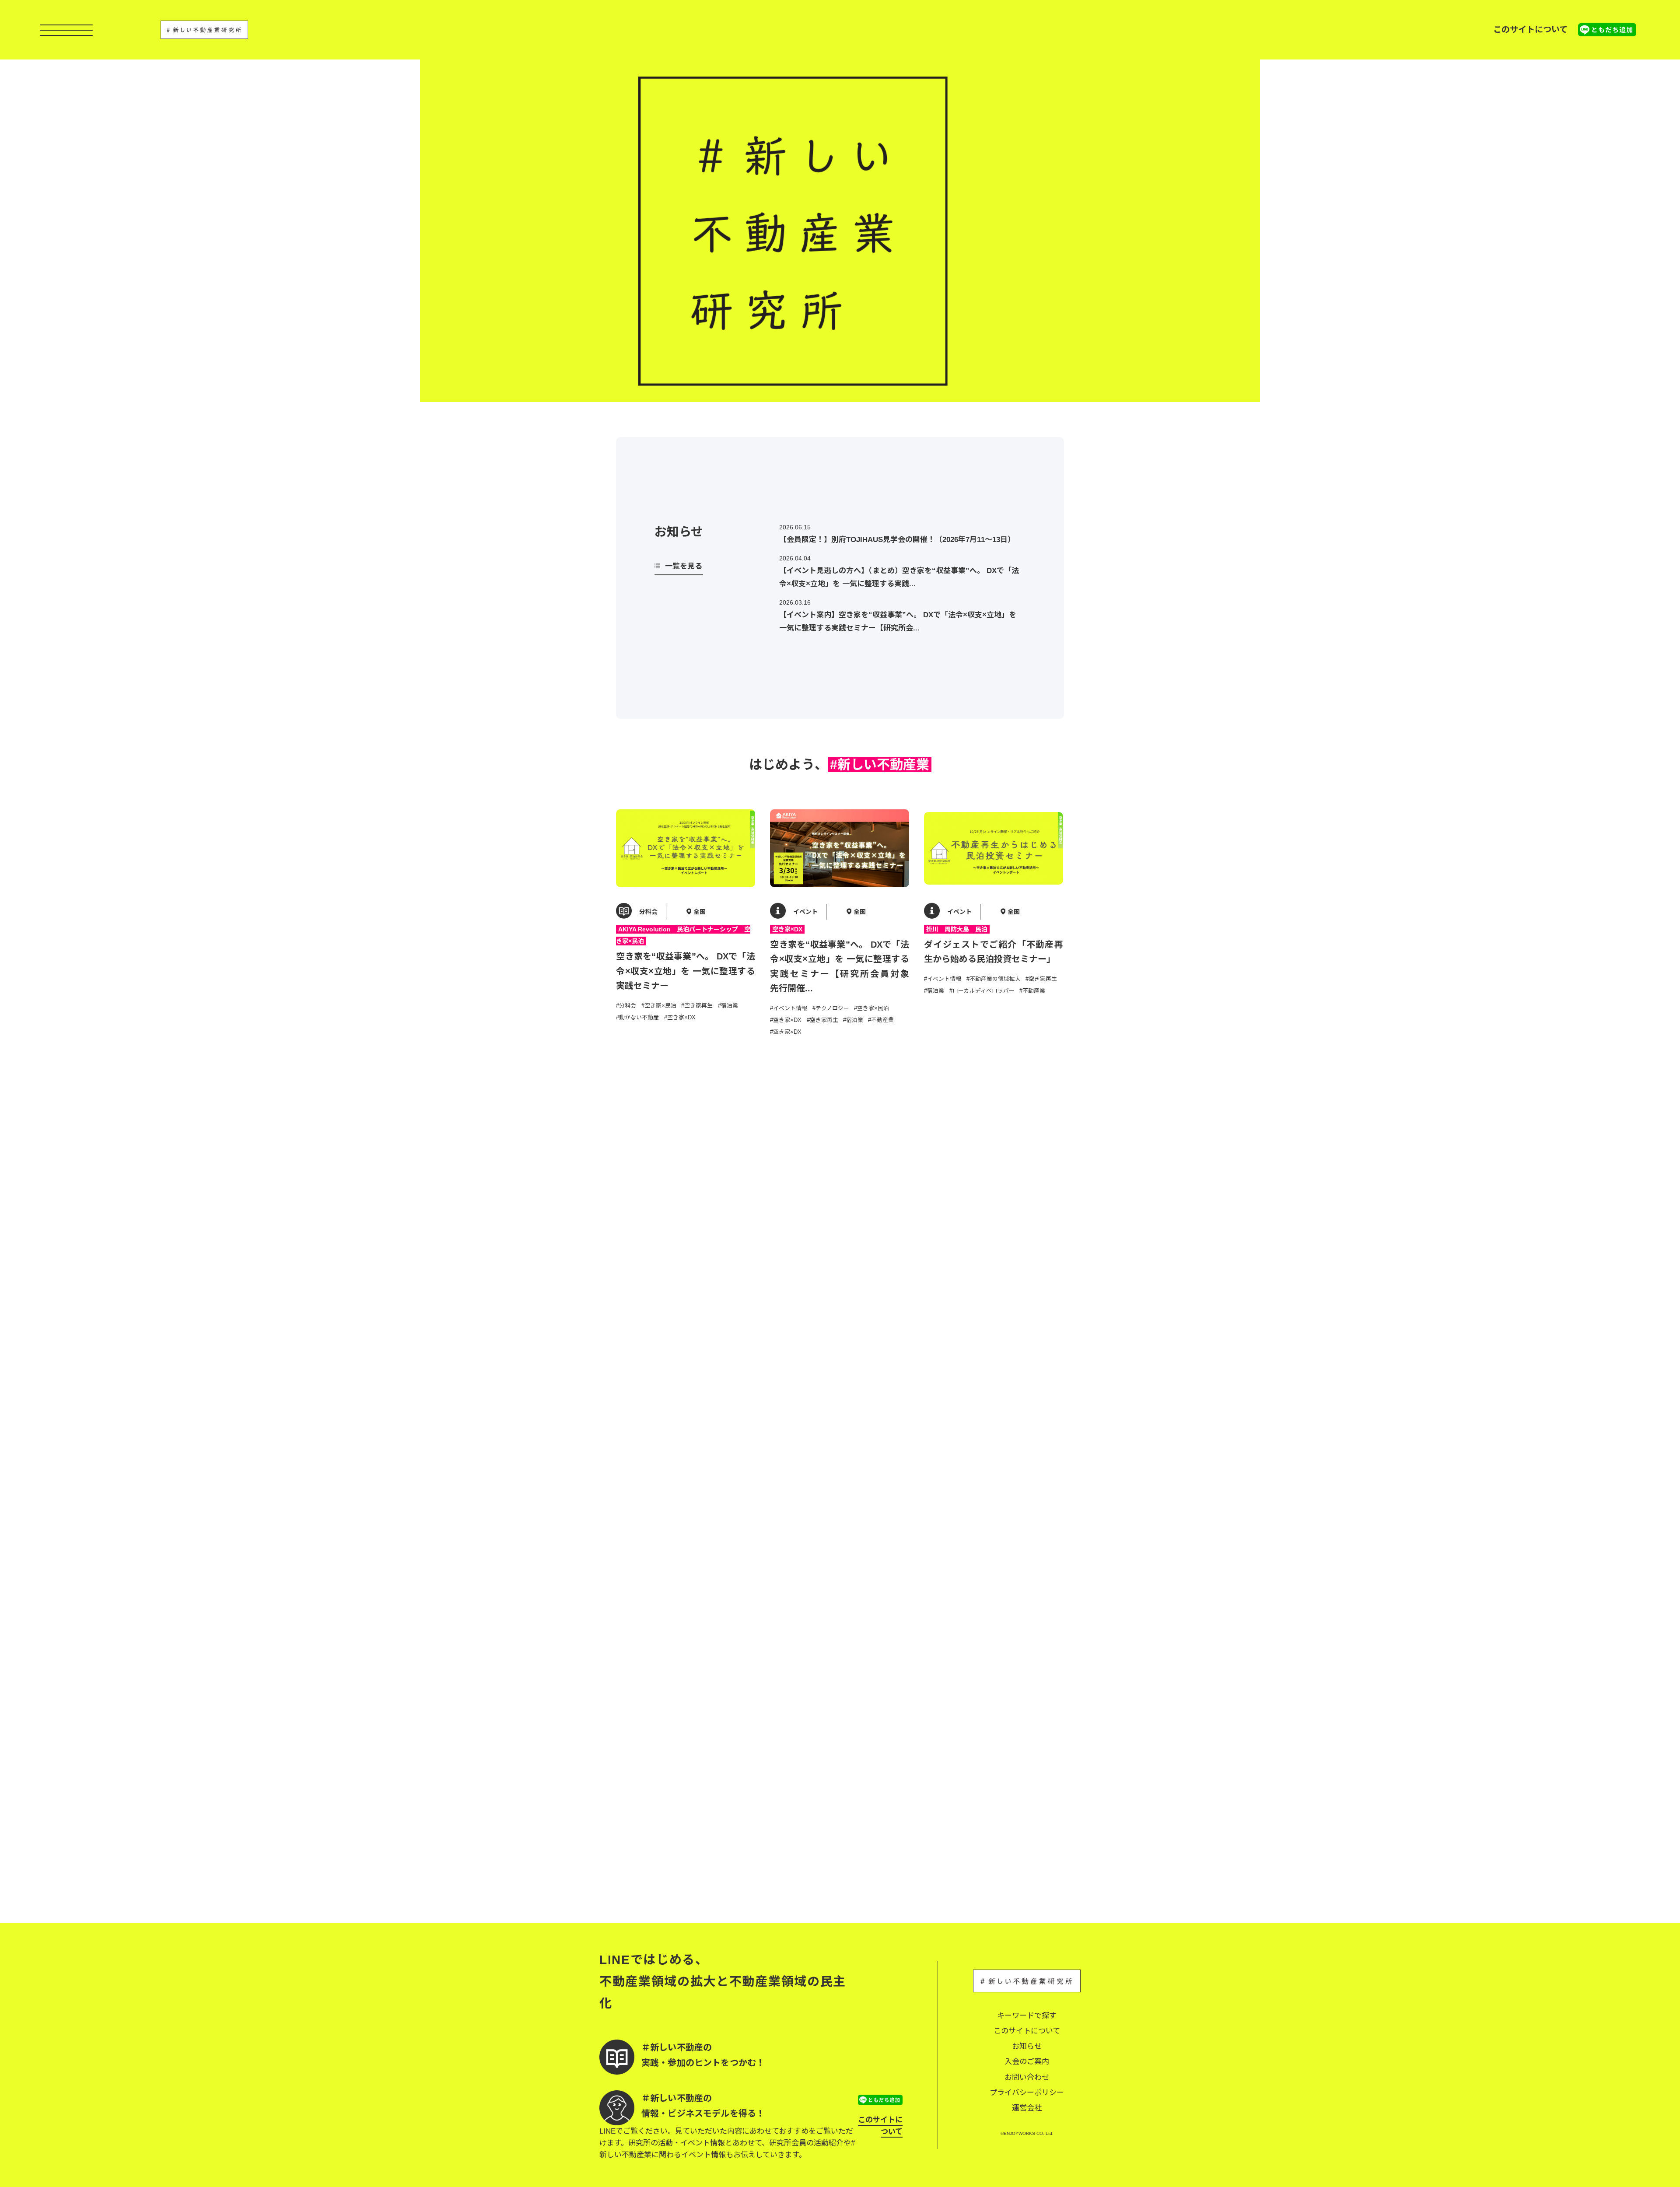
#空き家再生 (697, 1006)
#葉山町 (780, 1825)
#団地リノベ (887, 1813)
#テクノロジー (831, 1008)
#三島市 (727, 1519)
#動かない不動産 (637, 1017)
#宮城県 (780, 1287)
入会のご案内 (1027, 2062)
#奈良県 (959, 1812)
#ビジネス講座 (677, 1251)
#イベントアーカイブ (853, 1264)
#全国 (708, 1251)
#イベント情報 (789, 1008)
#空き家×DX (680, 1017)
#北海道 (1004, 1263)
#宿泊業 (728, 1006)
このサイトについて (1530, 30)
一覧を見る (684, 566)
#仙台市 (805, 1287)
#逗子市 (836, 1825)
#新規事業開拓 (666, 1837)
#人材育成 (884, 1534)
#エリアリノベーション (800, 1534)
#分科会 (626, 1006)
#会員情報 (808, 1264)
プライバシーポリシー (1027, 2093)
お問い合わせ (1027, 2077)
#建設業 (693, 1813)
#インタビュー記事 (979, 1251)
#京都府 (984, 1812)
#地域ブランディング (1021, 1800)
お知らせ (1027, 2046)
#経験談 (780, 1557)
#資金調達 (884, 1545)
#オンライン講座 (988, 1492)
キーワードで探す (1027, 2016)
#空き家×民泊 (659, 1006)
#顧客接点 (730, 1825)
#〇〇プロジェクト (640, 1507)
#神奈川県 (702, 1837)
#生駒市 (1009, 1812)
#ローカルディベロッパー (982, 991)
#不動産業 (881, 1020)
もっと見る (840, 1876)
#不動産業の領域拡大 (994, 979)
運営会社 (1027, 2108)
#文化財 (822, 1801)
